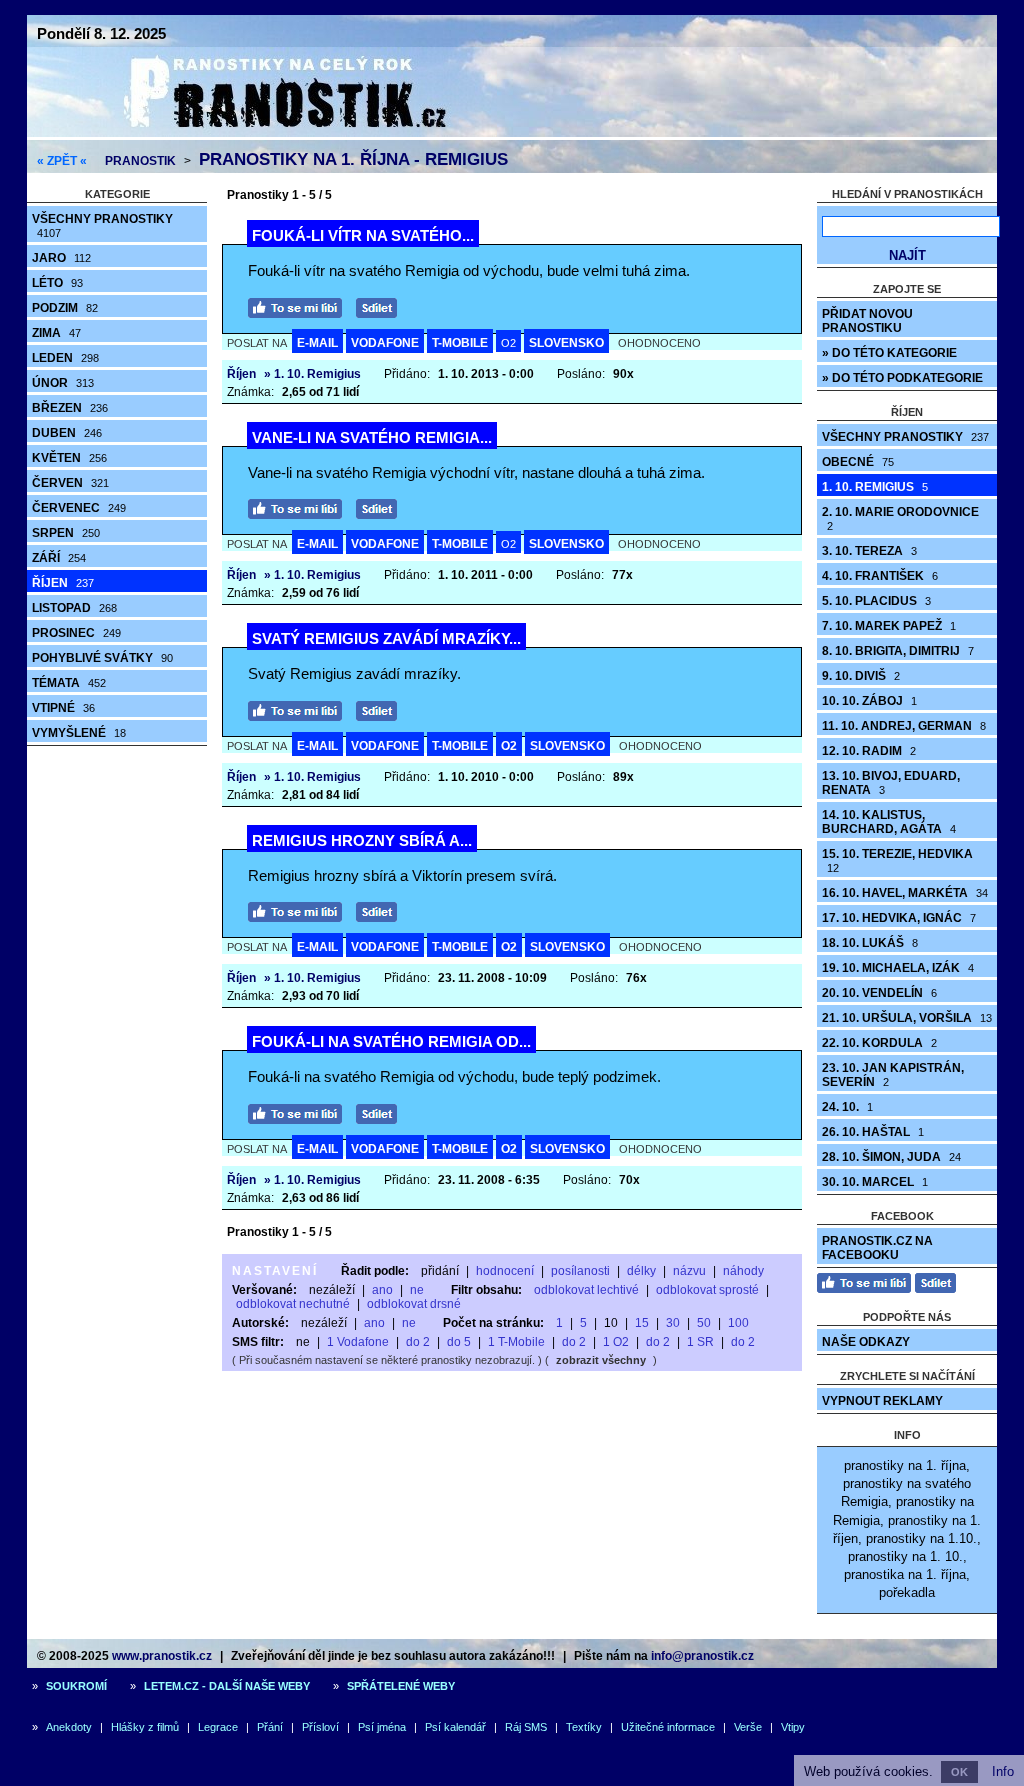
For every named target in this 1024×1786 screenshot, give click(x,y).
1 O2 (616, 1342)
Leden (65, 358)
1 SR (700, 1342)
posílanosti (580, 1271)
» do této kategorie (889, 353)
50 (704, 1323)
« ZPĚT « (62, 161)
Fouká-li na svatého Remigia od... (391, 1041)
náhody (743, 1271)
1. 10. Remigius (875, 487)
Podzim (65, 308)
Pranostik (140, 161)
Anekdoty (69, 1727)
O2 (508, 343)
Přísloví (320, 1727)
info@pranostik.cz (702, 1656)
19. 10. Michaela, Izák (898, 968)
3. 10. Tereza (869, 551)
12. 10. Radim (869, 751)
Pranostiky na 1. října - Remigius (353, 159)
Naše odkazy (866, 1342)
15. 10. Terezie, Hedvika (897, 860)
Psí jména (382, 1727)
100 (738, 1323)
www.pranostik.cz (162, 1656)
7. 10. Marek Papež (889, 626)
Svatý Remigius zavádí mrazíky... (386, 638)
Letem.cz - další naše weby (227, 1686)
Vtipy (793, 1727)
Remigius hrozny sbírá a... (362, 840)
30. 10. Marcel (875, 1182)
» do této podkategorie (902, 378)
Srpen (66, 533)
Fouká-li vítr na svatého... (363, 235)
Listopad (74, 608)
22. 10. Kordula (879, 1043)
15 (642, 1323)
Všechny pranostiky (102, 225)
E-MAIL (317, 343)
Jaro (61, 258)
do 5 (459, 1342)
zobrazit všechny (601, 1360)
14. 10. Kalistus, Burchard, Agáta (889, 822)
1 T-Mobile (516, 1342)
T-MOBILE (460, 343)
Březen (70, 408)
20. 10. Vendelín (879, 993)
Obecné (858, 462)
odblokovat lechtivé (586, 1290)
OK (959, 1772)
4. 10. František (880, 576)
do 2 (418, 1342)
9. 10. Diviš (861, 676)
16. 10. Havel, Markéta (905, 893)
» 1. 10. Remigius (312, 374)
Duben (67, 433)
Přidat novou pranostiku (867, 321)
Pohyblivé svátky (102, 658)
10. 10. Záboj (869, 701)
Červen (70, 483)
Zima (56, 333)
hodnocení (505, 1271)
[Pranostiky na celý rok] (262, 132)
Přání (270, 1727)
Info (1003, 1771)
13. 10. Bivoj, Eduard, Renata (891, 783)
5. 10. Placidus (876, 601)
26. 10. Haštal (873, 1132)
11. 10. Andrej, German (904, 726)
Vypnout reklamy (882, 1401)
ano (382, 1290)
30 (673, 1323)
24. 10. (847, 1107)
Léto (57, 283)
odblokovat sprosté (707, 1290)
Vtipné (63, 708)
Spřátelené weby (401, 1686)
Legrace (218, 1727)
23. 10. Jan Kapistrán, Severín (893, 1075)
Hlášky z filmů (145, 1727)
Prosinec (76, 633)
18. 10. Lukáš (870, 943)
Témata (69, 683)
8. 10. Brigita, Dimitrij (898, 651)
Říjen (63, 583)
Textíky (584, 1727)
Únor (63, 383)
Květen (69, 458)
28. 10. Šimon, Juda (891, 1157)
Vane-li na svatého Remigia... (372, 437)
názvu (689, 1271)
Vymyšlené (79, 733)
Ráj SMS (526, 1727)
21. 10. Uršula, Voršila (907, 1018)
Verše (748, 1727)
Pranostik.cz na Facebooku (877, 1248)
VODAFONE (385, 343)
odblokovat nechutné (293, 1304)
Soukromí (76, 1686)
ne (417, 1290)
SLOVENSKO (566, 343)
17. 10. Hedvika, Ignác (899, 918)
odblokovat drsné (414, 1304)
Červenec (79, 508)
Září (59, 558)
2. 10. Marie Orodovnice (900, 518)
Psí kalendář (455, 1727)
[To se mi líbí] (300, 305)
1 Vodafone (358, 1342)
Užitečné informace (668, 1727)
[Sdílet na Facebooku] (381, 305)
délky (641, 1271)
